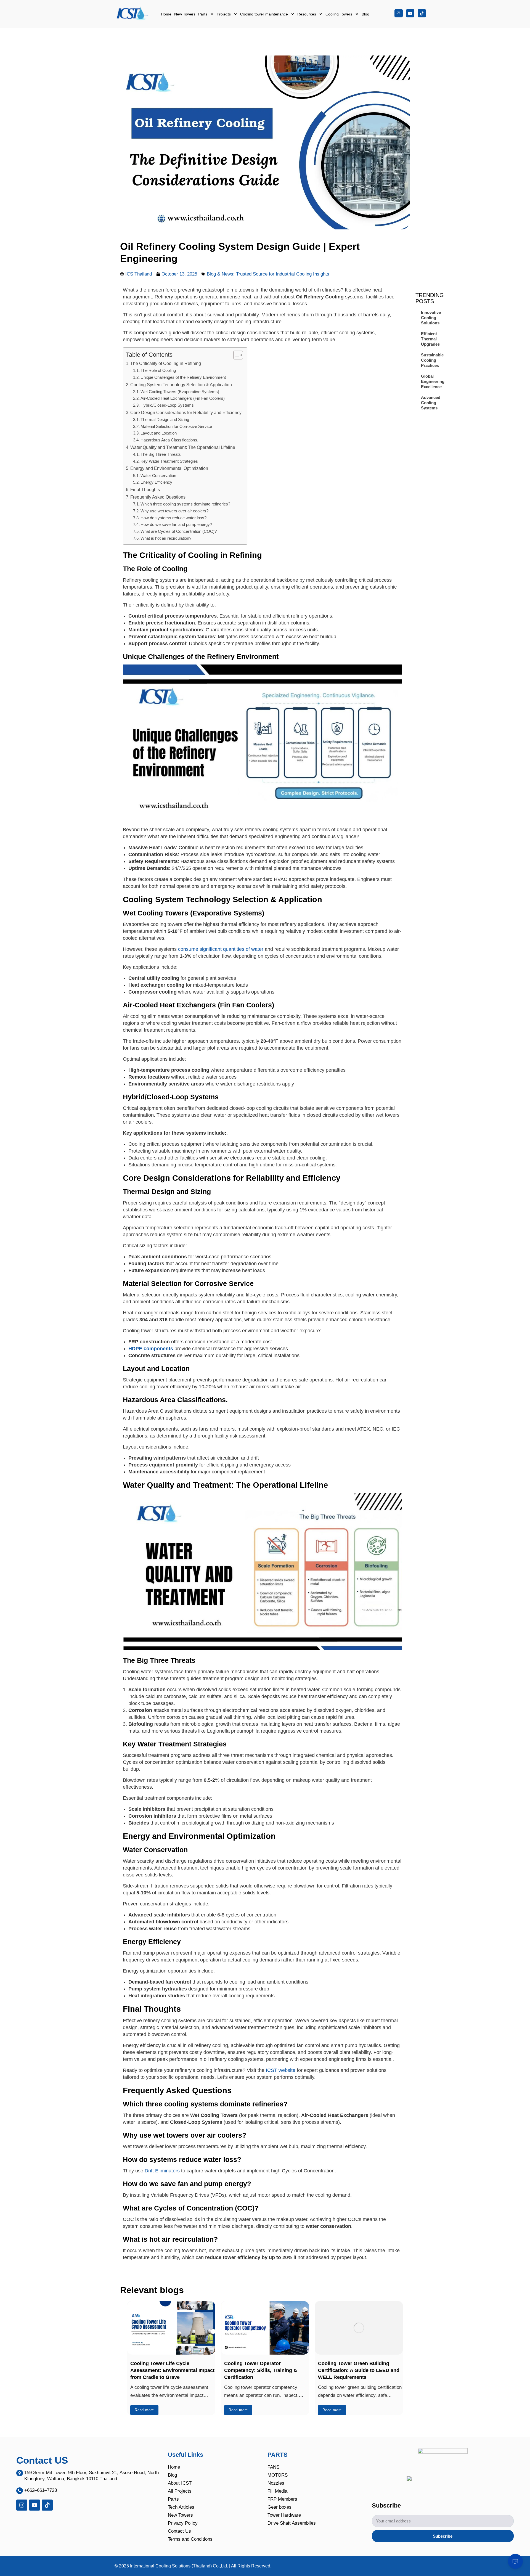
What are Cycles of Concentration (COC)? (179, 531)
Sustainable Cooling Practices (432, 360)
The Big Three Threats (161, 454)
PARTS (278, 2455)
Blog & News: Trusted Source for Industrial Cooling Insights (269, 274)
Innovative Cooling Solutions (431, 318)
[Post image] (171, 2328)
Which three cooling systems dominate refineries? (185, 504)
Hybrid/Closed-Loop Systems (167, 405)
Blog (365, 14)
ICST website (281, 2070)
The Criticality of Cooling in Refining (166, 363)
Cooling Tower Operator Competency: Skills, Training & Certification (261, 2370)
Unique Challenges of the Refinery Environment (183, 377)
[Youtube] (410, 13)
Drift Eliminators (162, 2171)
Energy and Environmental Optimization (169, 468)
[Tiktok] (422, 13)
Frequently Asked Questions (158, 497)
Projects (224, 14)
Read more (144, 2410)
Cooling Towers (339, 14)
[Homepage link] (133, 14)
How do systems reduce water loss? (174, 518)
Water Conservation (158, 476)
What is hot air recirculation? (166, 538)
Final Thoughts (145, 489)
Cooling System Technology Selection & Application (181, 385)
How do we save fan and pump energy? (177, 525)
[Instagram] (399, 13)
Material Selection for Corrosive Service (176, 427)
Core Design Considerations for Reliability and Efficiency (186, 412)
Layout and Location (159, 433)
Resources (307, 14)
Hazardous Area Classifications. (169, 440)
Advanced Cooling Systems (431, 403)
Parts (203, 14)
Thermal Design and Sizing (165, 420)
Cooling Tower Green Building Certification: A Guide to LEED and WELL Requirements (359, 2370)
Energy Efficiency (156, 482)
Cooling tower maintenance (264, 14)
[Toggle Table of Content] (235, 355)
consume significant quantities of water (221, 949)
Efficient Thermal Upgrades (430, 339)
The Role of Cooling (158, 370)
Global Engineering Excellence (433, 381)
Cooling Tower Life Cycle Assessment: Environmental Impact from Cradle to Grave (172, 2370)
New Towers (185, 14)
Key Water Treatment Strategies (169, 461)
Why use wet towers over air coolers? (175, 511)
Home (166, 14)
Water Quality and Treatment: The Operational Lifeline (183, 447)
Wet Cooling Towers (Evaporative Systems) (180, 392)
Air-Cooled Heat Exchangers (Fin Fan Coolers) (183, 398)
